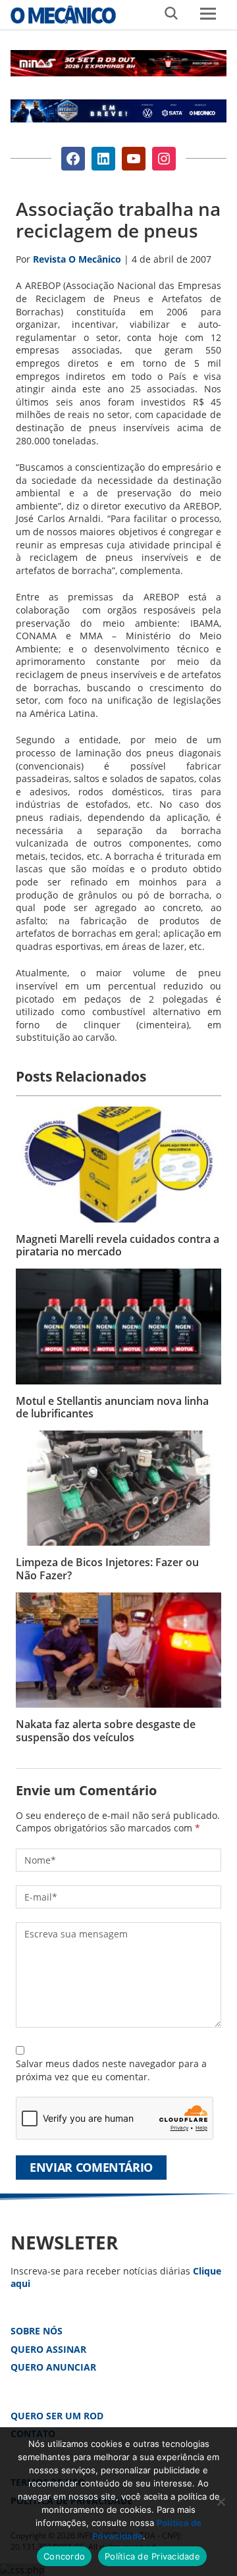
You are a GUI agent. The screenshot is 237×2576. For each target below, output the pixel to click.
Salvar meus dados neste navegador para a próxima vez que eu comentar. (111, 2070)
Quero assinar (48, 2349)
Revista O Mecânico (63, 14)
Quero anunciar (53, 2367)
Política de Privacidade (152, 2556)
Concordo (64, 2556)
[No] (221, 2502)
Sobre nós (37, 2331)
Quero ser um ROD (57, 2416)
